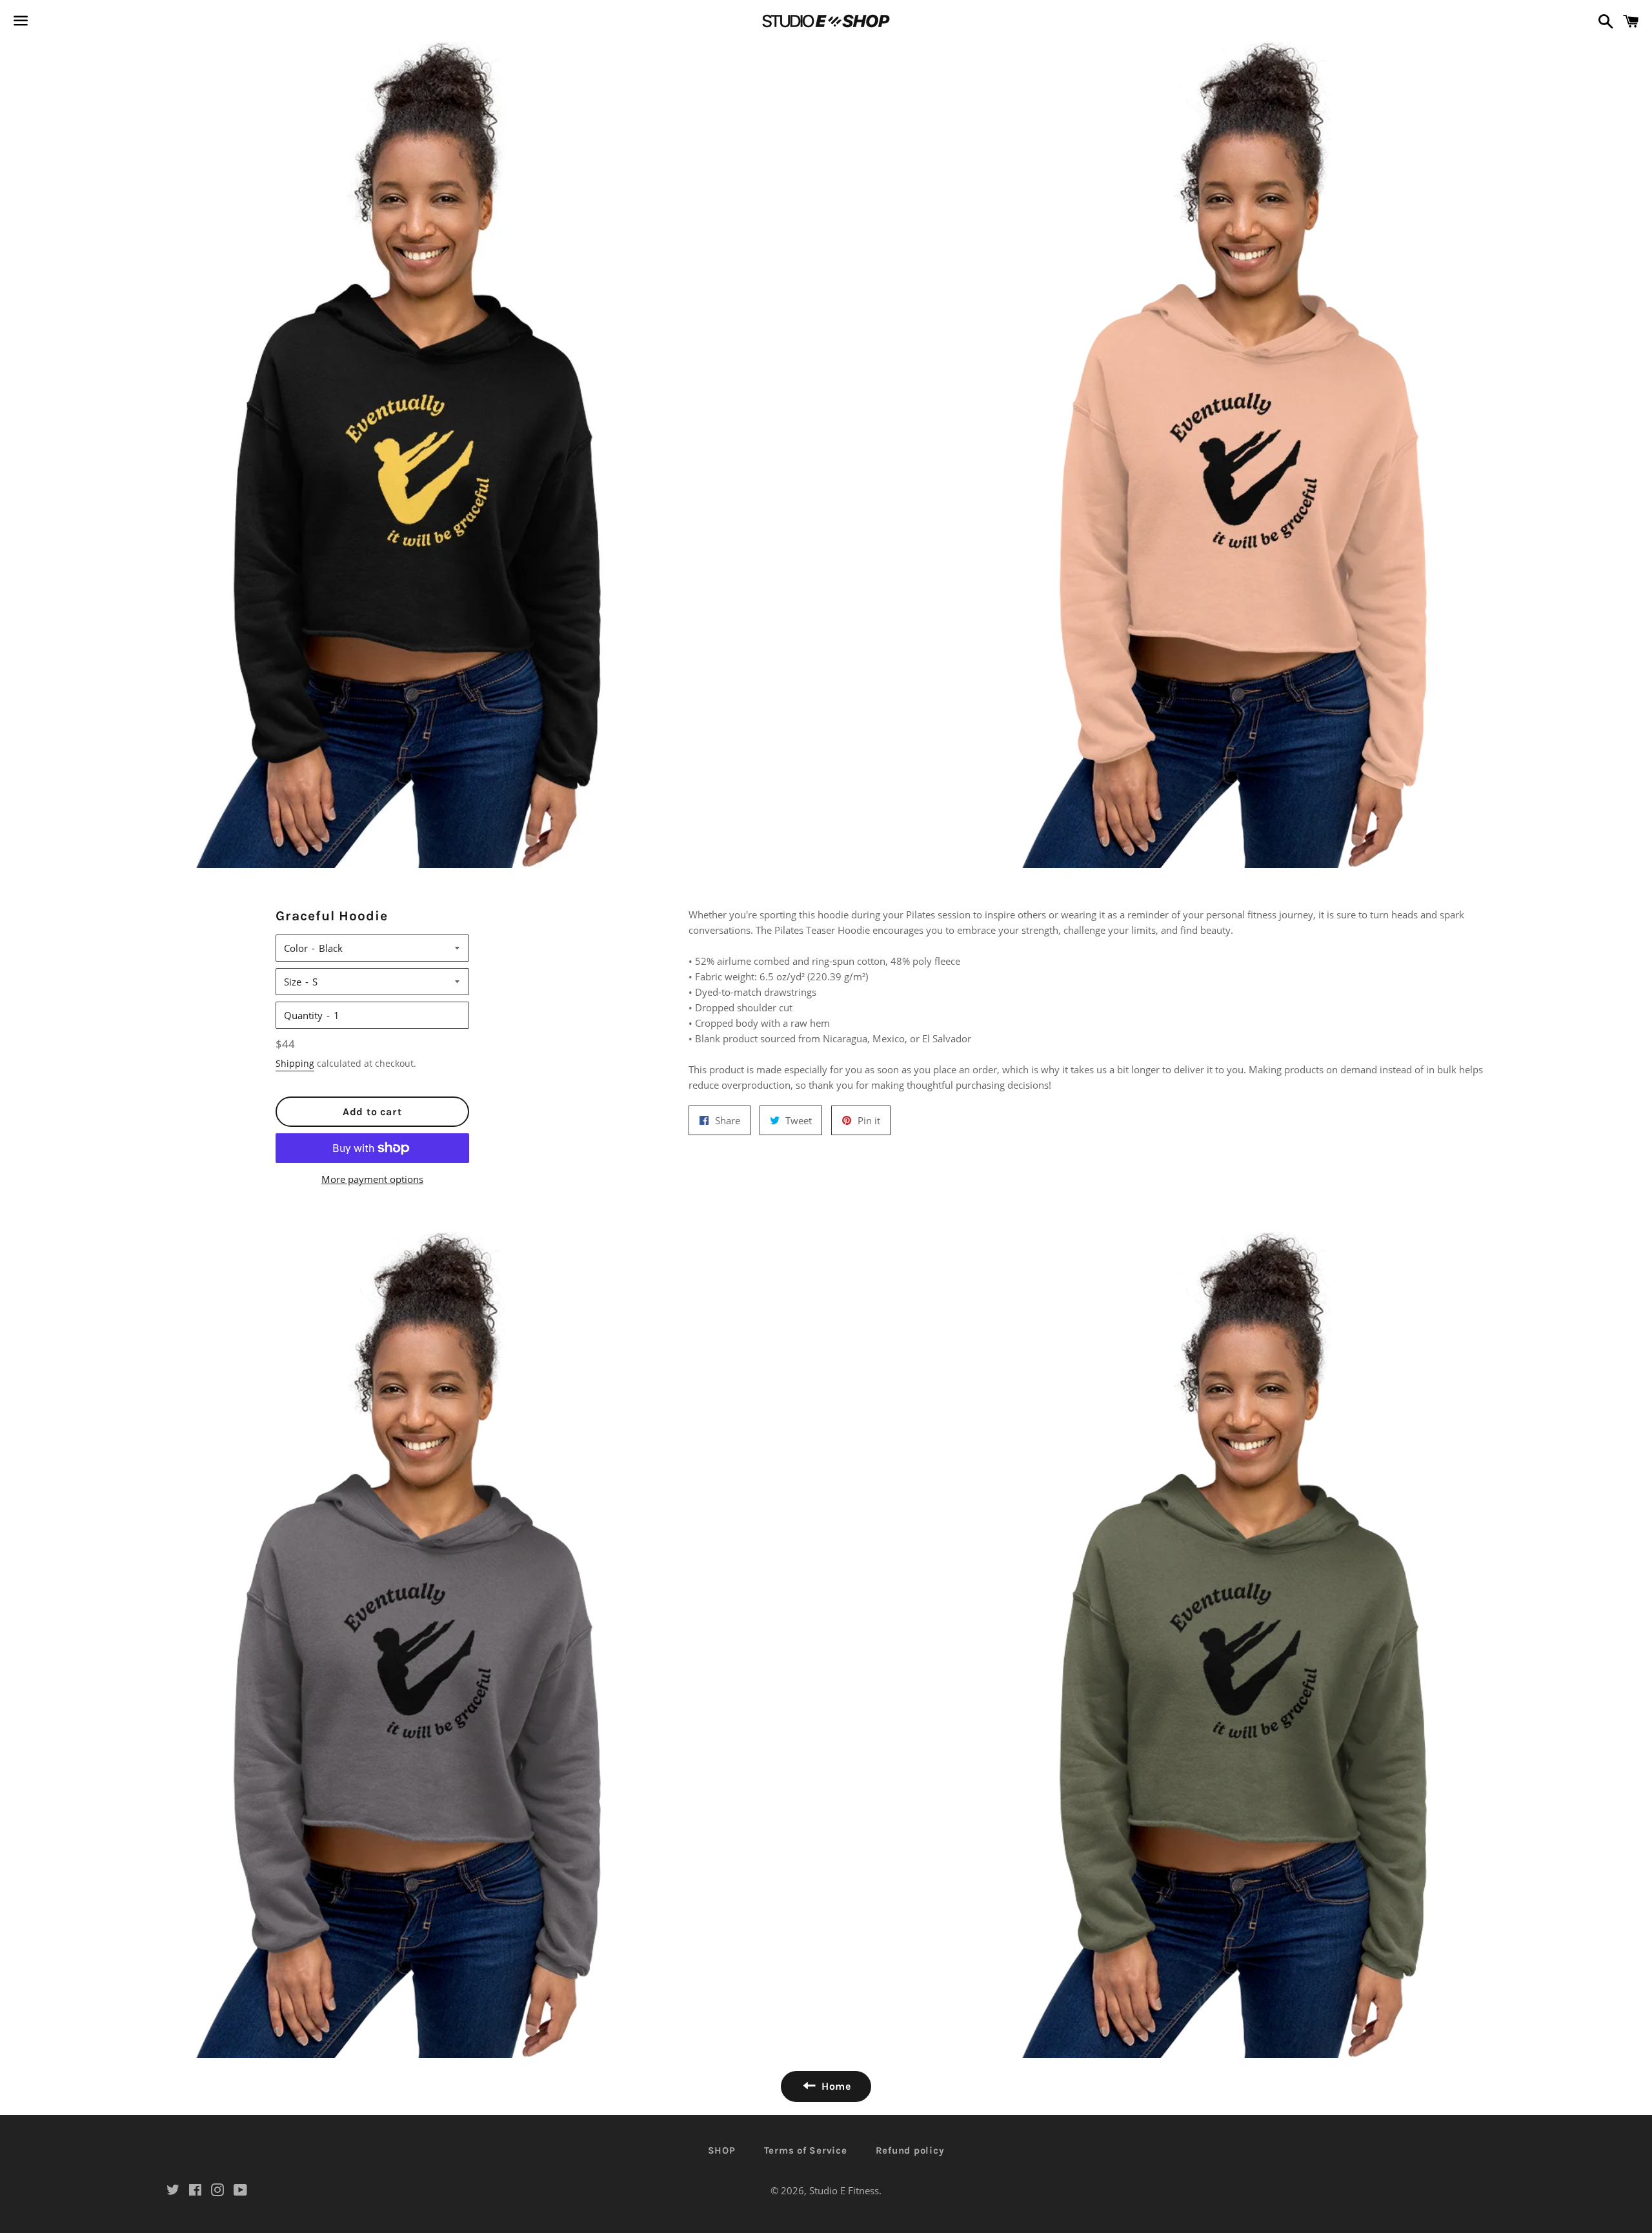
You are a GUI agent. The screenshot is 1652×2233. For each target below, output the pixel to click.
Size (293, 982)
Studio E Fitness (844, 2190)
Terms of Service (806, 2150)
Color (296, 948)
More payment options (372, 1179)
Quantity (303, 1015)
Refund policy (910, 2150)
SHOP (722, 2150)
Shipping (295, 1063)
